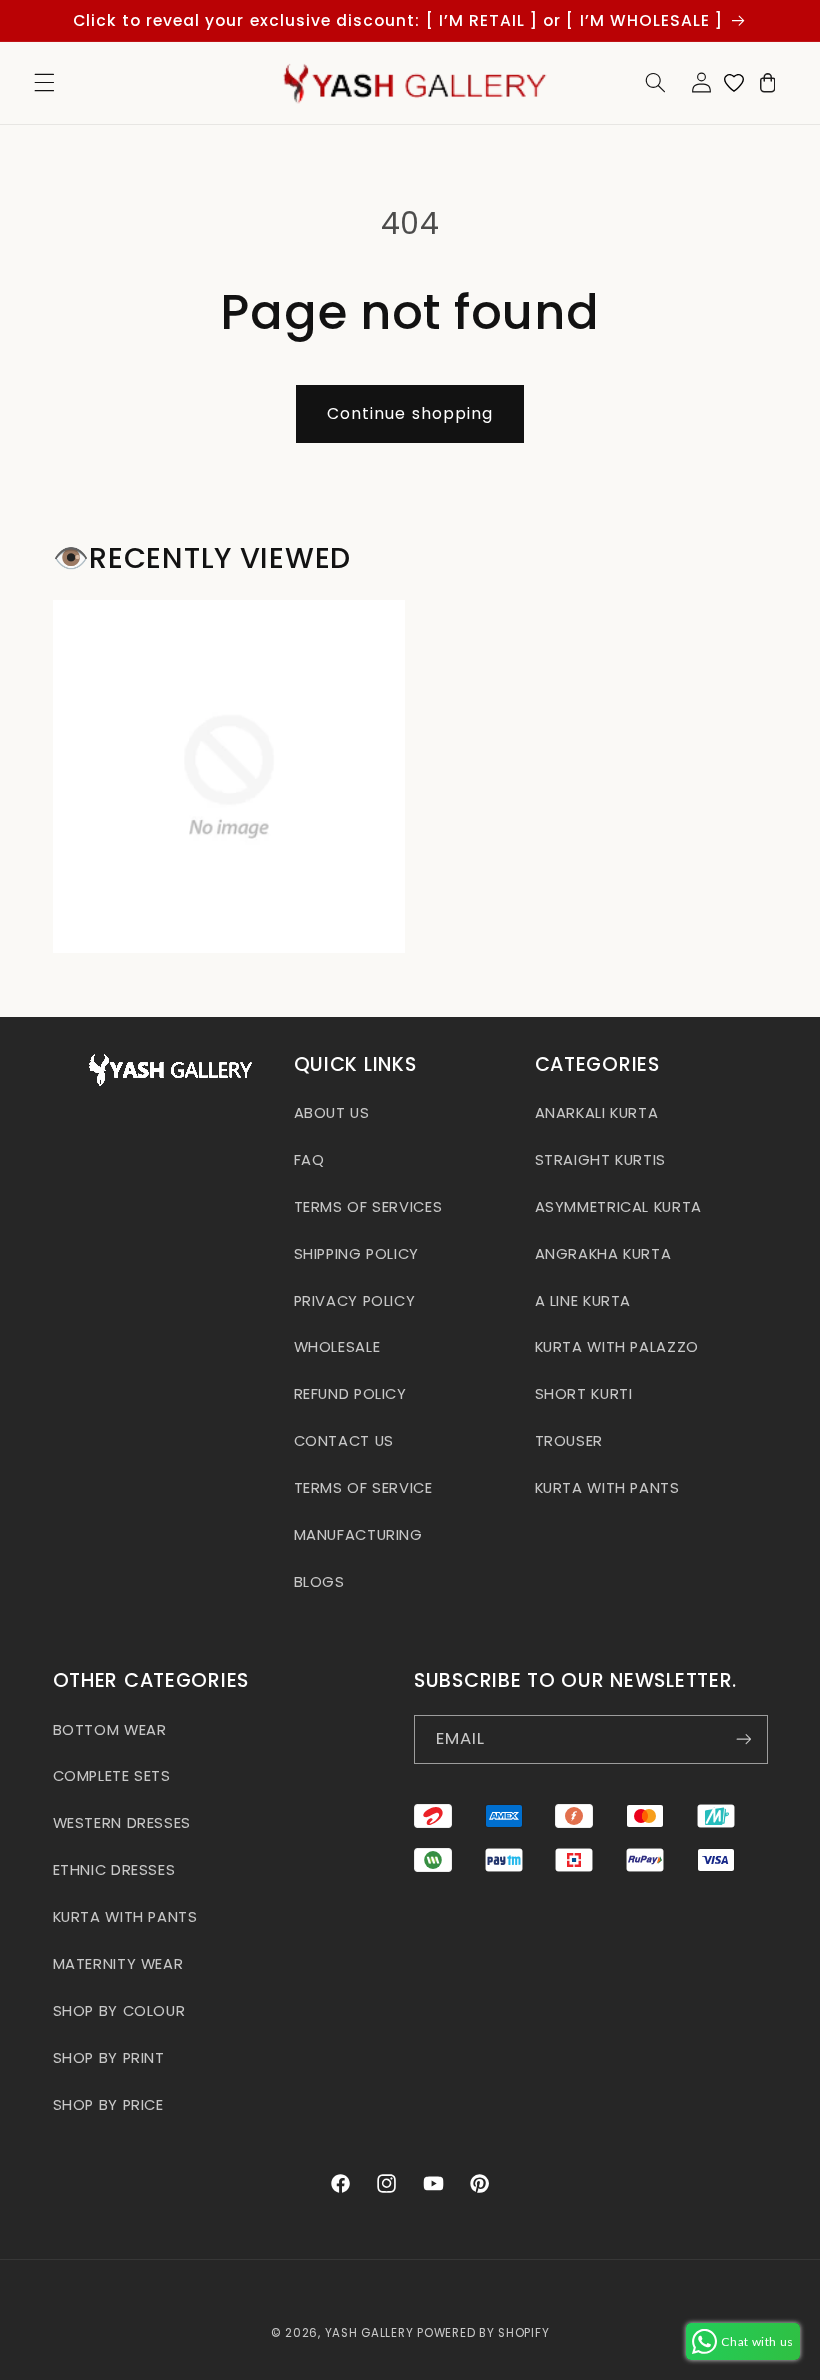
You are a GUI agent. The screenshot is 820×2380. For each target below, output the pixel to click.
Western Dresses (122, 1823)
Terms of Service (363, 1488)
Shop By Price (108, 2105)
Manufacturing (358, 1535)
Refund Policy (350, 1394)
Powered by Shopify (483, 2333)
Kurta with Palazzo (617, 1347)
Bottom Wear (110, 1730)
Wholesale (337, 1347)
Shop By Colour (119, 2011)
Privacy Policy (355, 1301)
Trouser (569, 1441)
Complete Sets (112, 1776)
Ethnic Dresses (114, 1870)
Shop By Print (109, 2058)
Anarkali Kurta (597, 1113)
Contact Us (344, 1441)
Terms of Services (368, 1207)
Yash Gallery (369, 2333)
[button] (44, 83)
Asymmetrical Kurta (618, 1207)
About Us (332, 1113)
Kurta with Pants (607, 1488)
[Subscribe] (743, 1739)
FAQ (309, 1160)
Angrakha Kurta (603, 1254)
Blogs (319, 1582)
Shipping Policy (356, 1254)
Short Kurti (584, 1394)
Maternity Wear (118, 1964)
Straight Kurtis (600, 1160)
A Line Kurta (583, 1301)
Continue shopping (410, 413)
